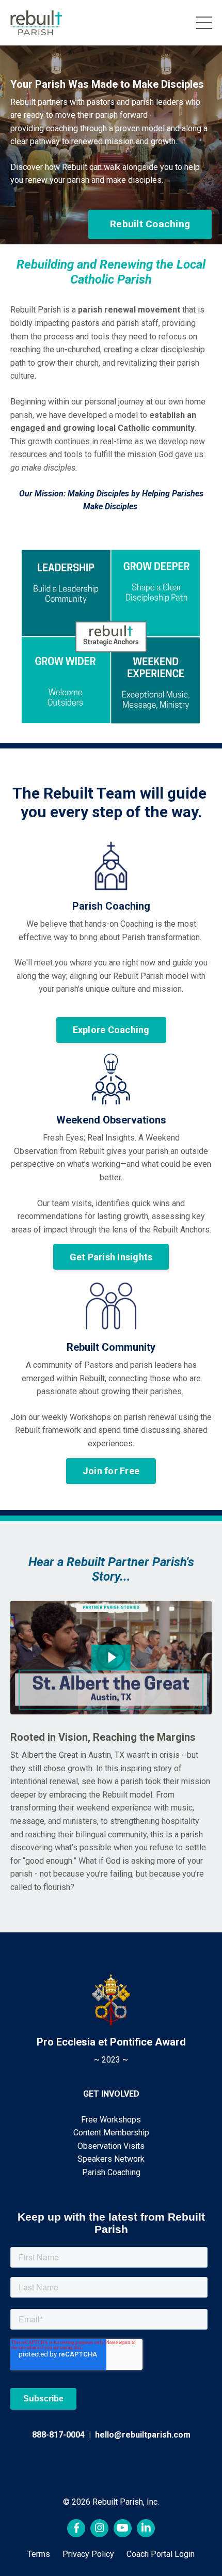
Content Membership (111, 2133)
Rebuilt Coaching (150, 224)
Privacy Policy (88, 2554)
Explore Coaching (111, 1030)
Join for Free (111, 1471)
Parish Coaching (111, 2172)
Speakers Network (111, 2159)
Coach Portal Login (161, 2554)
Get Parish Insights (111, 1257)
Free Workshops (111, 2120)
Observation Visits (111, 2146)
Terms (39, 2554)
